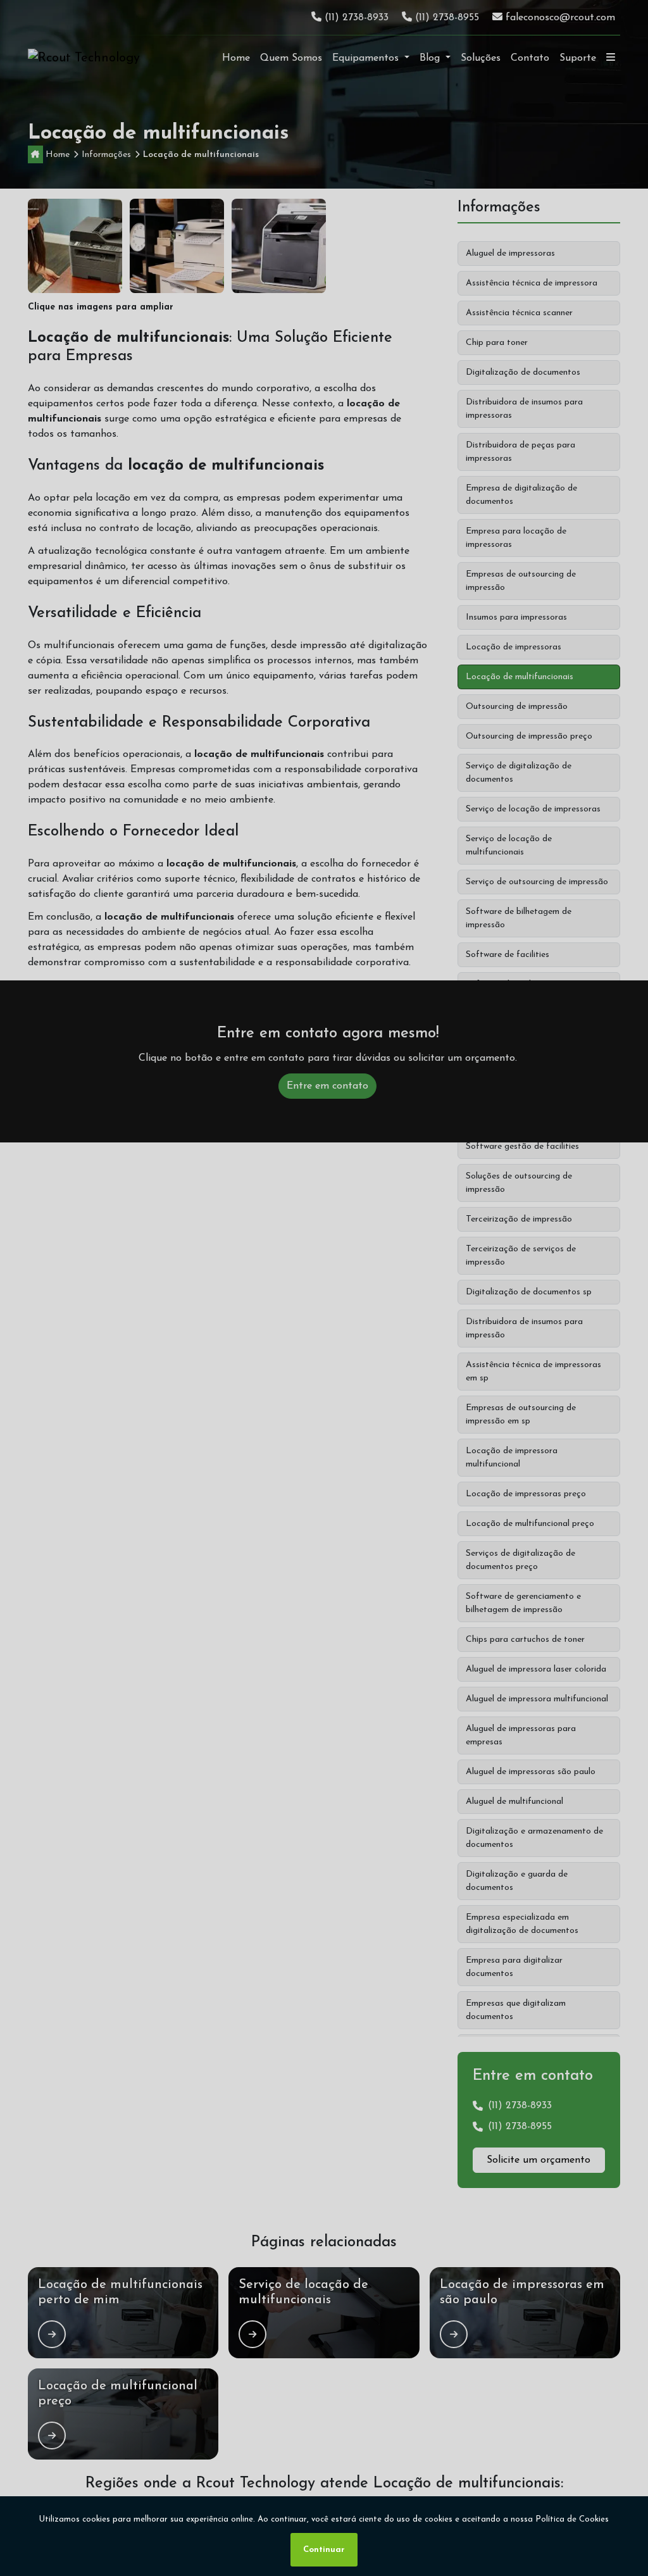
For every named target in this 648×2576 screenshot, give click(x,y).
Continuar (324, 2550)
